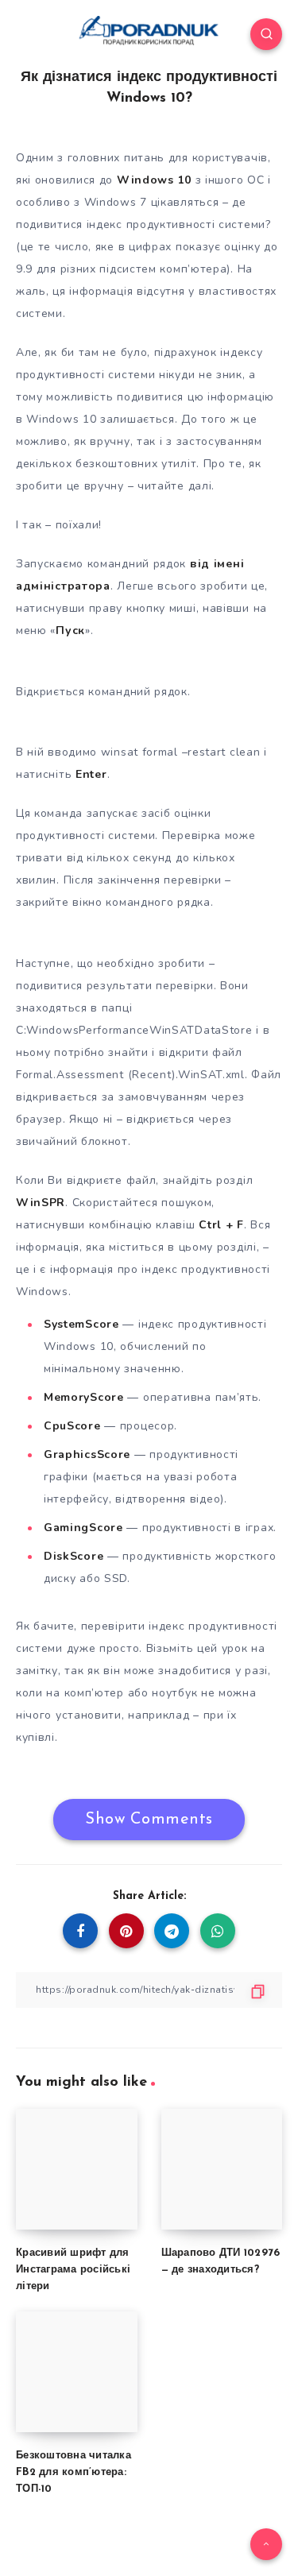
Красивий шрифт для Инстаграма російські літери (73, 2270)
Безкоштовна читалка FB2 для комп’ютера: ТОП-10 (74, 2472)
